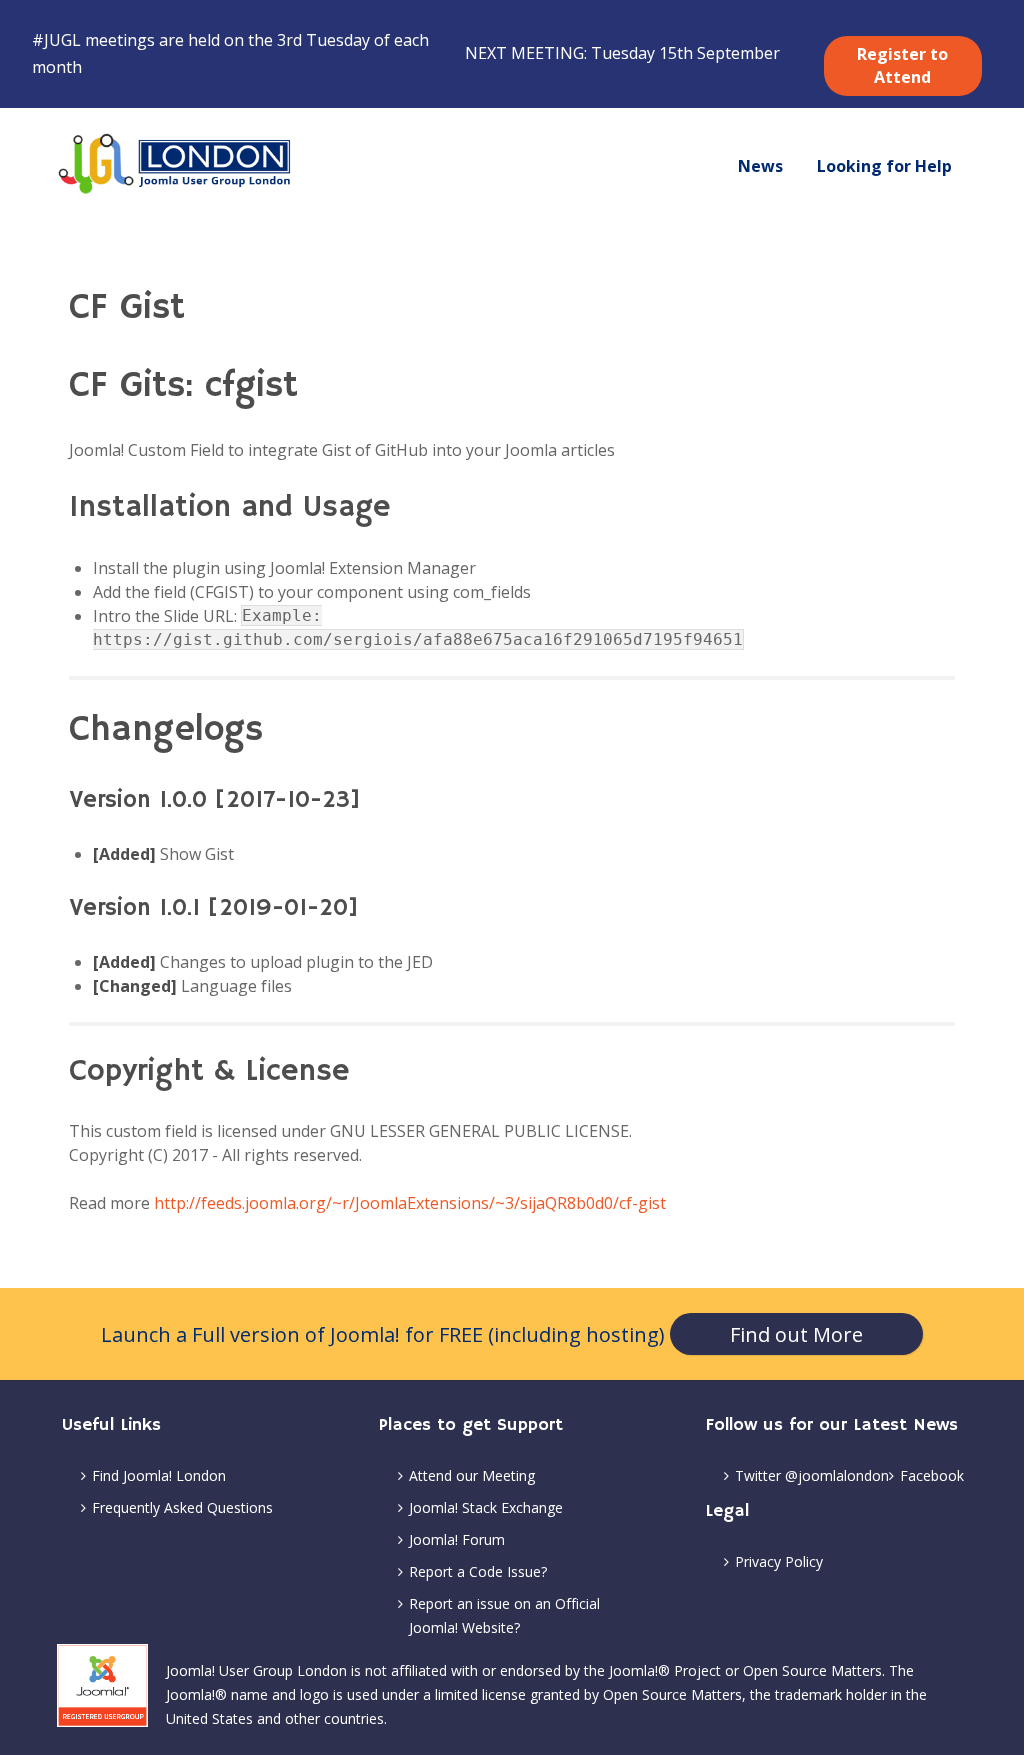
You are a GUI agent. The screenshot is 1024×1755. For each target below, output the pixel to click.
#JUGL (56, 40)
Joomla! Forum (457, 1539)
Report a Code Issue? (478, 1571)
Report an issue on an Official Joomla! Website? (504, 1615)
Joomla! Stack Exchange (486, 1507)
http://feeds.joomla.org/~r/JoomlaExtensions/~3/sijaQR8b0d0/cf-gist (410, 1203)
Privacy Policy (779, 1561)
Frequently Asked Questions (182, 1507)
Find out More (796, 1334)
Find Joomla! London (159, 1475)
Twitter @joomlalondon (812, 1475)
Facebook (932, 1475)
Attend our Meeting (472, 1475)
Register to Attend (902, 65)
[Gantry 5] (176, 164)
